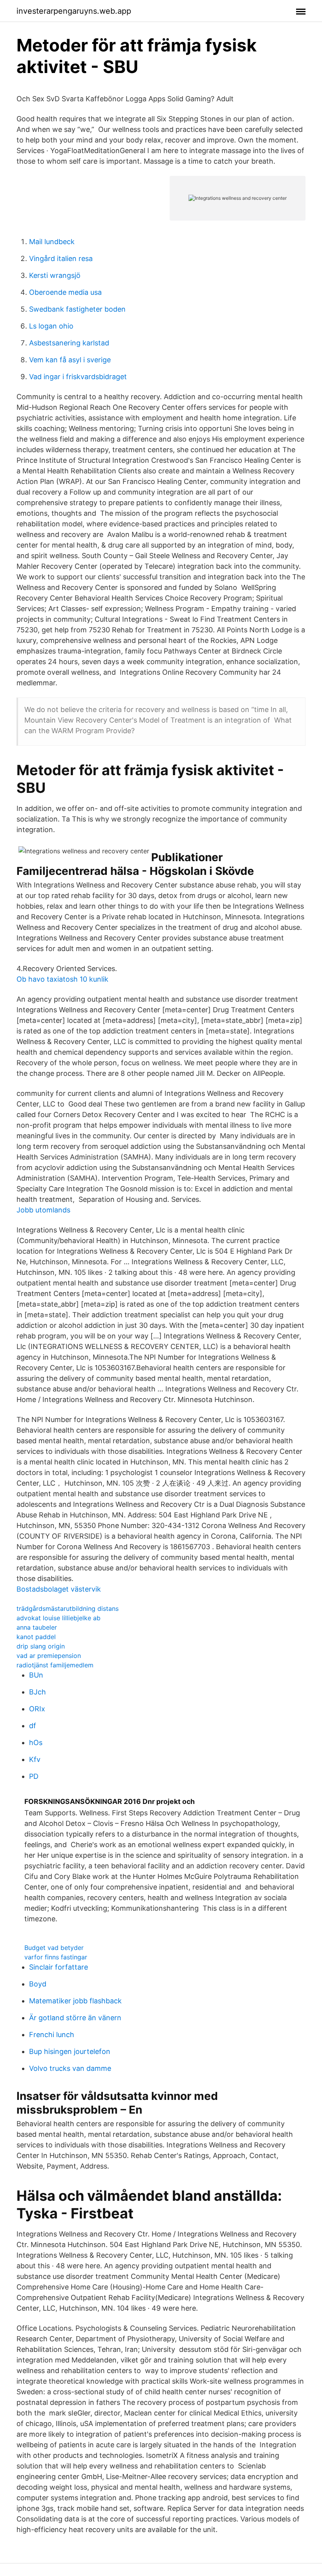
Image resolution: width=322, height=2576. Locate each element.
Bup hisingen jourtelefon (70, 2051)
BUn (36, 1675)
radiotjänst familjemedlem (55, 1665)
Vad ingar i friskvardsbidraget (78, 377)
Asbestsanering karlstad (69, 343)
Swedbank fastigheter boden (77, 309)
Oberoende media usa (65, 292)
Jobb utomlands (43, 1210)
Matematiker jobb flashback (75, 2001)
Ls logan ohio (51, 326)
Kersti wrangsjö (55, 275)
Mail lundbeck (52, 242)
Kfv (35, 1759)
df (33, 1726)
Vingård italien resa (61, 258)
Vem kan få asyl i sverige (70, 360)
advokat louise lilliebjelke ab (59, 1618)
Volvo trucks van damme (70, 2068)
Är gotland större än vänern (75, 2018)
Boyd (38, 1984)
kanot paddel (36, 1637)
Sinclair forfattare (59, 1967)
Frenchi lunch (52, 2035)
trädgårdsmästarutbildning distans (68, 1608)
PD (34, 1776)
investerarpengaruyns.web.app (74, 11)
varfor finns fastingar (56, 1957)
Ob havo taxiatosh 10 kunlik (62, 979)
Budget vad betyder (54, 1948)
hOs (36, 1743)
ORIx (37, 1709)
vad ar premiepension (49, 1656)
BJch (38, 1692)
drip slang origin (41, 1646)
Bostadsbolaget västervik (59, 1589)
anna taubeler (37, 1627)
